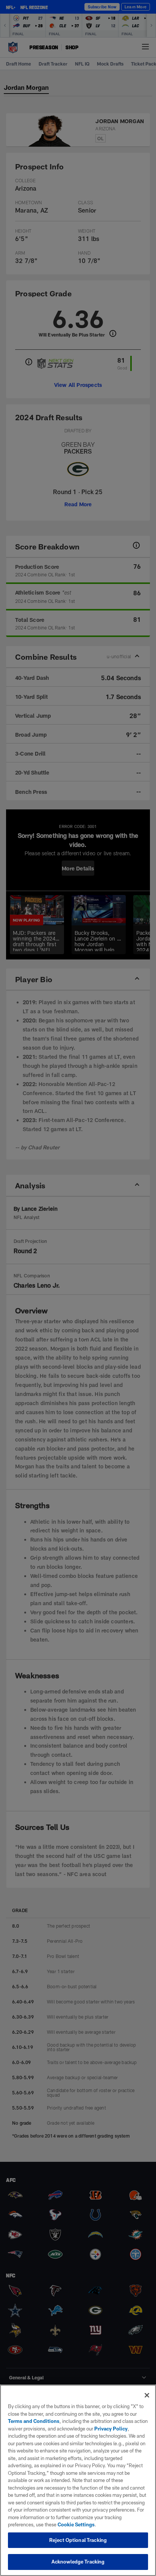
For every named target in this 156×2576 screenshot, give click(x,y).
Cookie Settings (76, 2524)
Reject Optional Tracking (78, 2540)
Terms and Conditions (34, 2421)
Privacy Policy (111, 2429)
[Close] (147, 2395)
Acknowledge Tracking (78, 2562)
